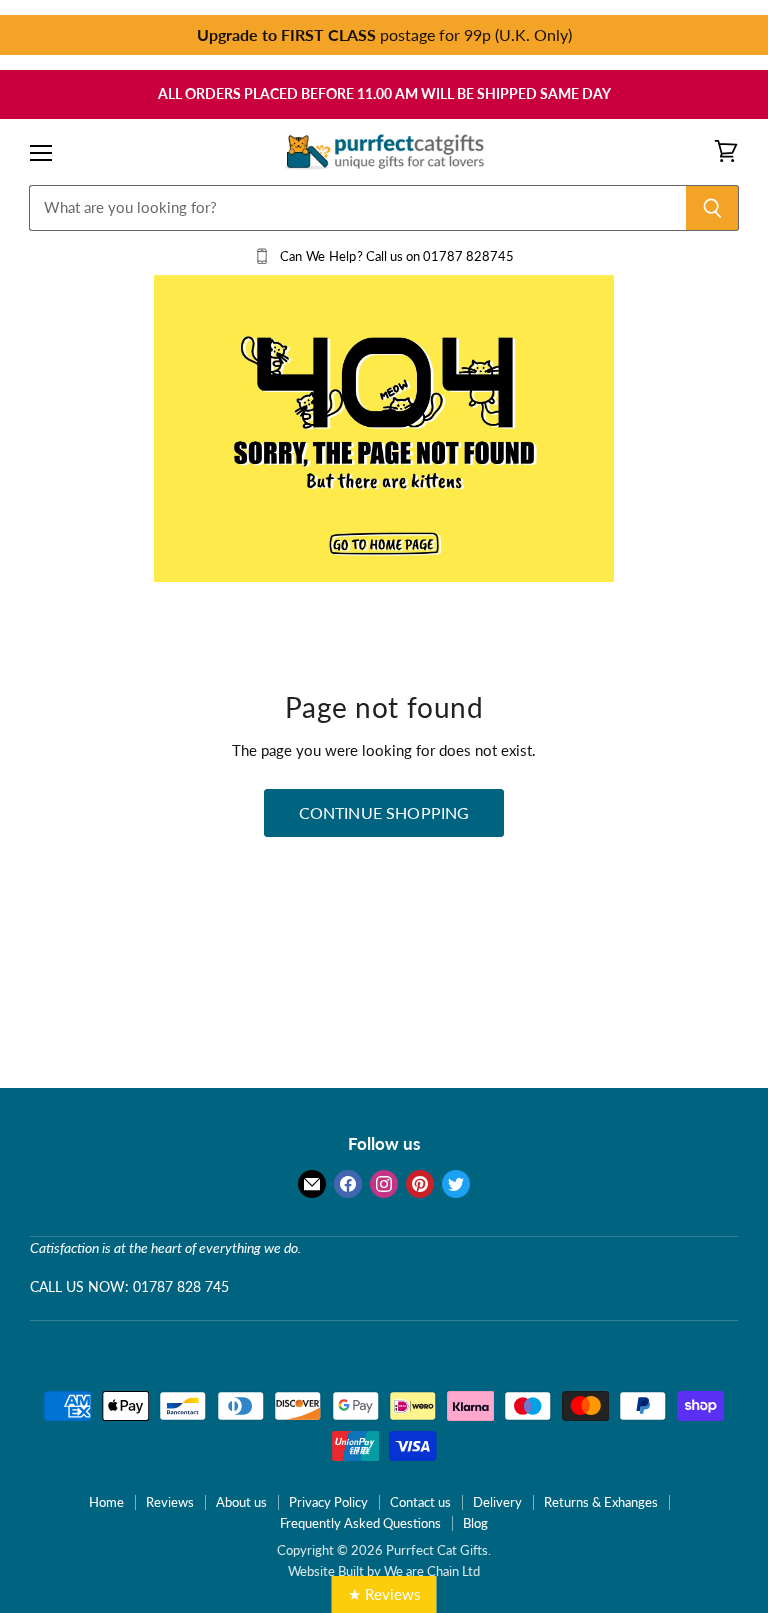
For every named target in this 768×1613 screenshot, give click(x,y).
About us (241, 1502)
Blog (475, 1523)
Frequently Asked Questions (360, 1523)
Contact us (420, 1502)
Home (106, 1502)
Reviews (170, 1502)
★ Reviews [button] (384, 1594)
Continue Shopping (384, 812)
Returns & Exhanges (601, 1502)
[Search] (712, 208)
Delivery (497, 1502)
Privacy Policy (328, 1502)
